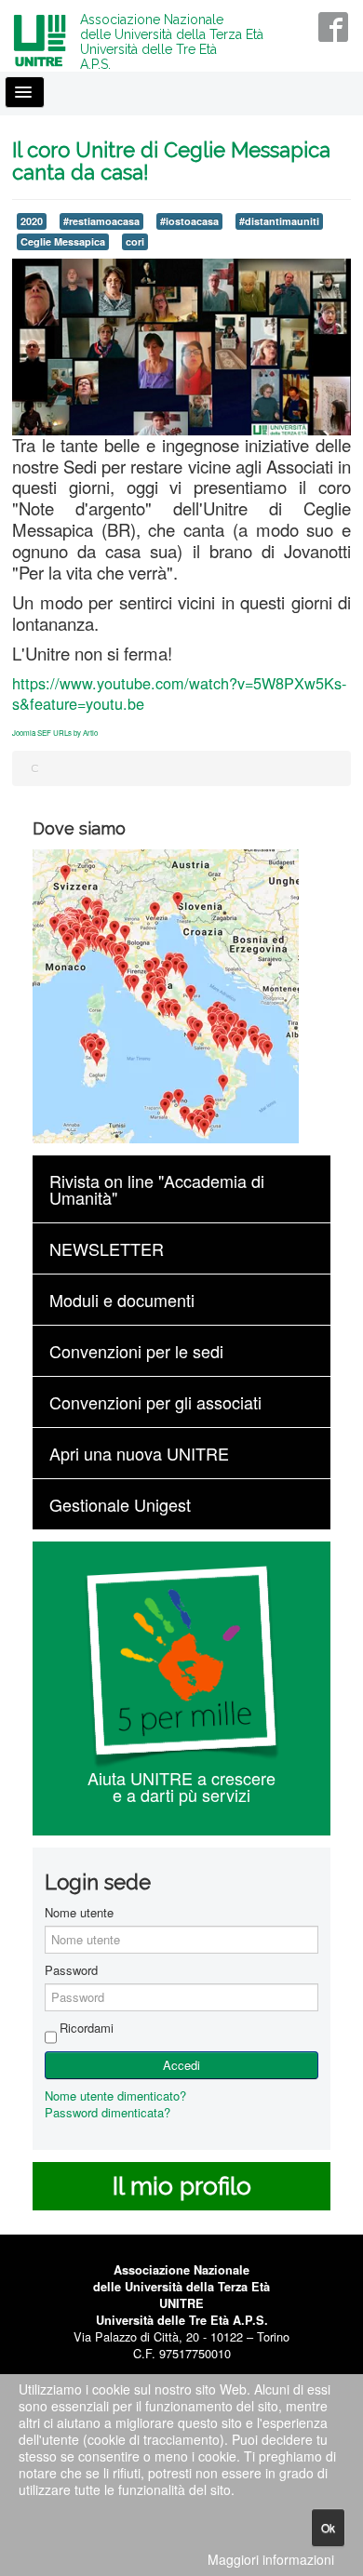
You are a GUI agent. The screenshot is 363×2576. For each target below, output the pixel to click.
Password (71, 1970)
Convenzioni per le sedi (136, 1351)
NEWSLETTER (107, 1248)
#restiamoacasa (101, 221)
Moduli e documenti (122, 1300)
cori (135, 241)
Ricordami (87, 2028)
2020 (32, 221)
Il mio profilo (182, 2186)
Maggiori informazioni (271, 2559)
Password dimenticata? (108, 2112)
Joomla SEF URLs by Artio (55, 733)
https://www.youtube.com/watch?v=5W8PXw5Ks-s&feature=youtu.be (179, 693)
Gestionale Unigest (120, 1504)
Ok (328, 2527)
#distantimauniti (279, 221)
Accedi (181, 2065)
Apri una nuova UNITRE (139, 1453)
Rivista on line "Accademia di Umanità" (157, 1189)
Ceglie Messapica (63, 241)
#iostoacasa (189, 221)
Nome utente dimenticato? (115, 2096)
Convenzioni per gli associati (155, 1402)
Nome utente (79, 1913)
